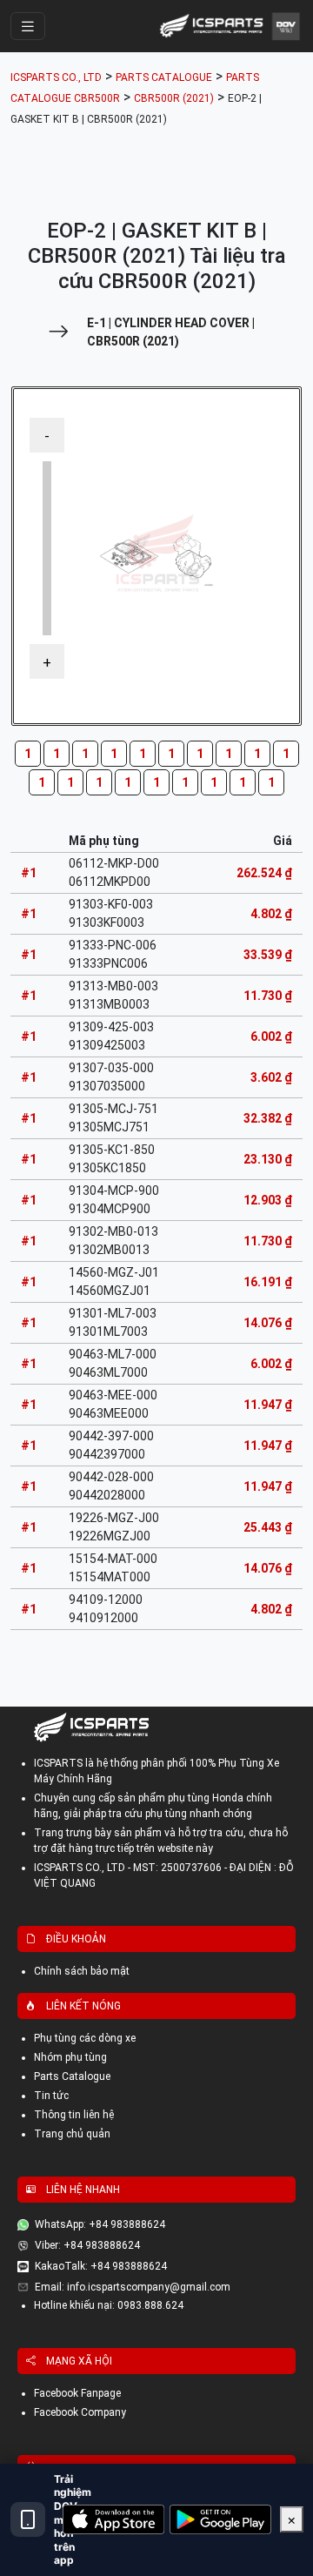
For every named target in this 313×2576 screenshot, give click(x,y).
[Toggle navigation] (28, 26)
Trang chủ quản (72, 2134)
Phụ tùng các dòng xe (85, 2038)
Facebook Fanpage (77, 2393)
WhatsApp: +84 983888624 (100, 2224)
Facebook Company (80, 2412)
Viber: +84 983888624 (87, 2245)
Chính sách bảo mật (82, 1971)
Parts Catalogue (72, 2076)
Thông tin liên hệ (74, 2115)
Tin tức (51, 2096)
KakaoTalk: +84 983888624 (101, 2266)
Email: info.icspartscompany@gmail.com (133, 2287)
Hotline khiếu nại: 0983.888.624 (109, 2305)
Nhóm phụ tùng (70, 2057)
